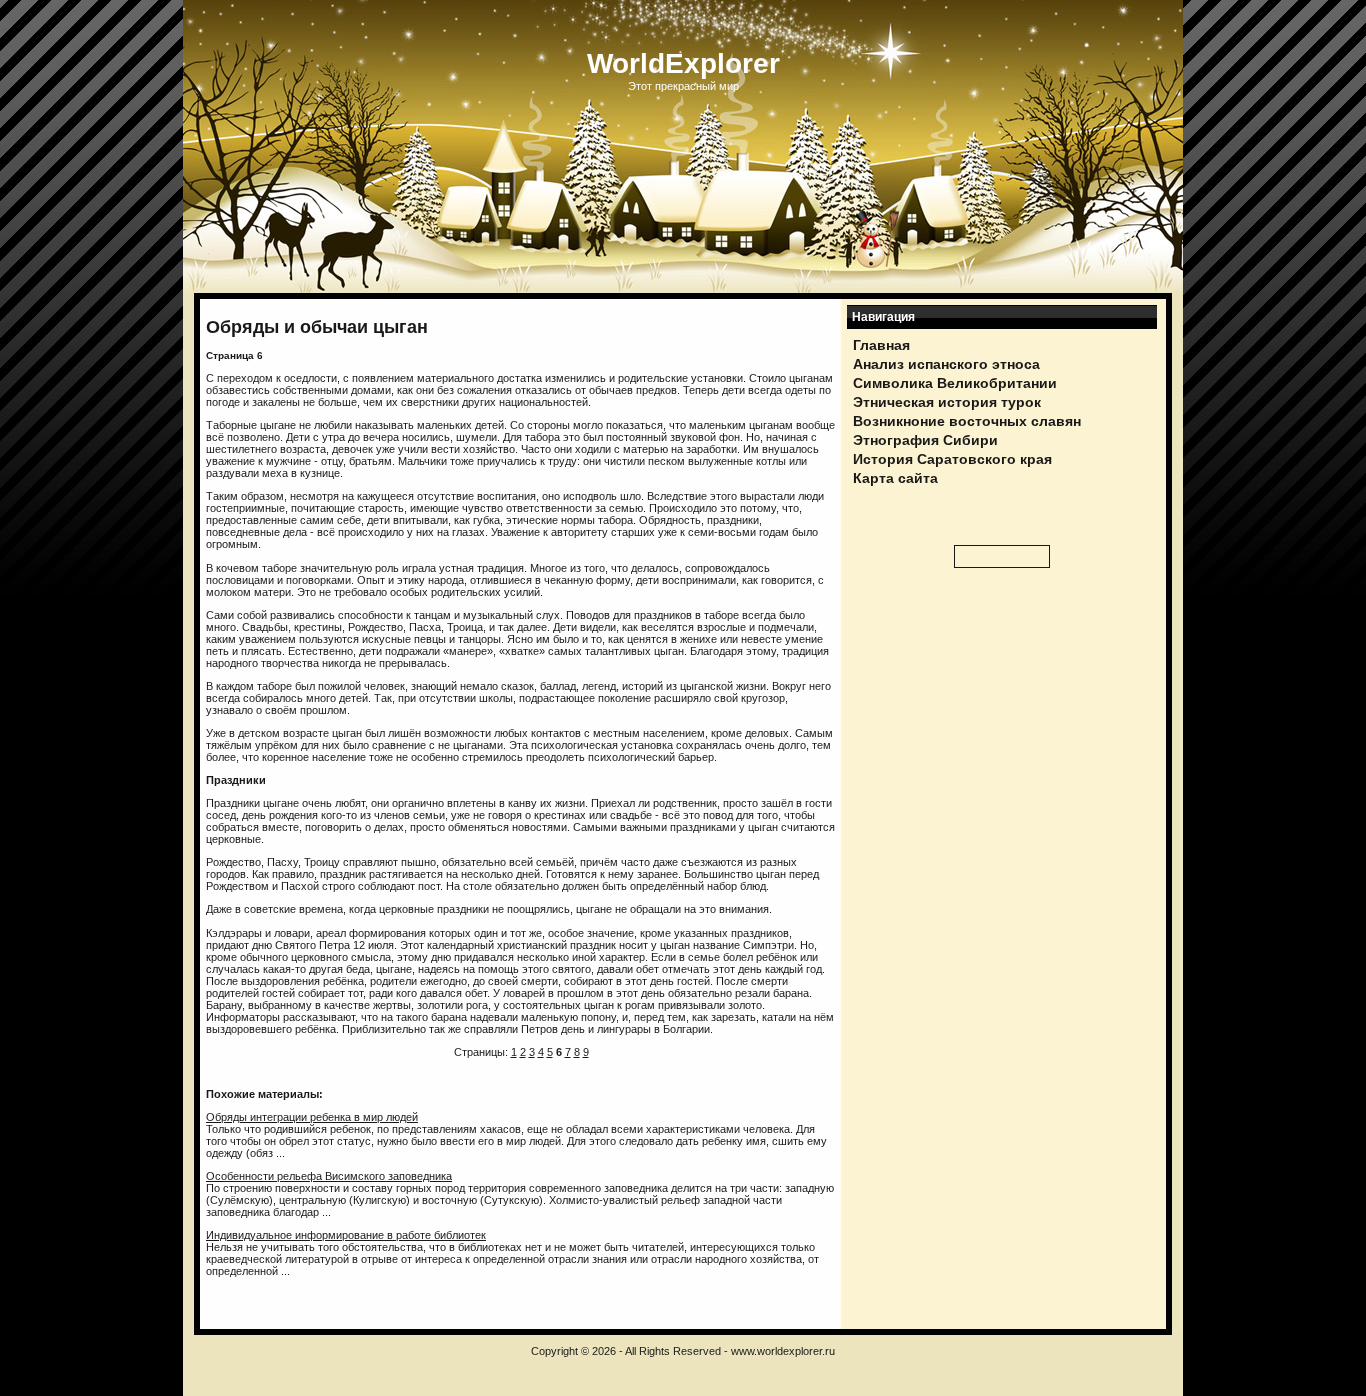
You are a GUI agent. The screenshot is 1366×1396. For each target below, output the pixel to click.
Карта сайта (895, 478)
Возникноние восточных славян (967, 421)
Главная (881, 345)
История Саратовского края (952, 459)
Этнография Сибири (925, 440)
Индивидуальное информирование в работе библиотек (346, 1235)
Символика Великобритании (955, 383)
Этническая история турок (947, 402)
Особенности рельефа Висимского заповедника (329, 1176)
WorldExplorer (683, 63)
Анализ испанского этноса (946, 364)
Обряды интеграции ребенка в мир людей (312, 1117)
